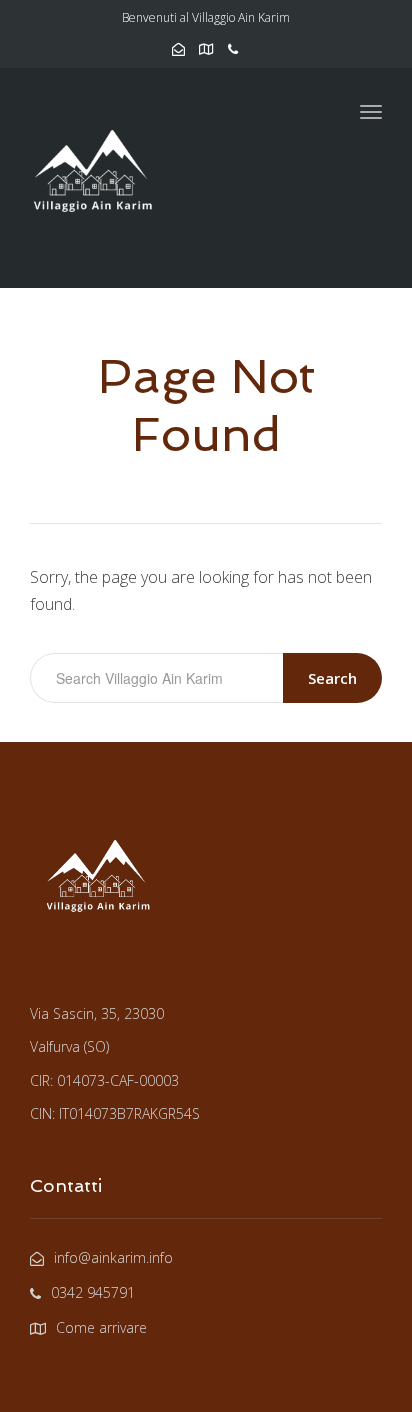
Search (332, 678)
